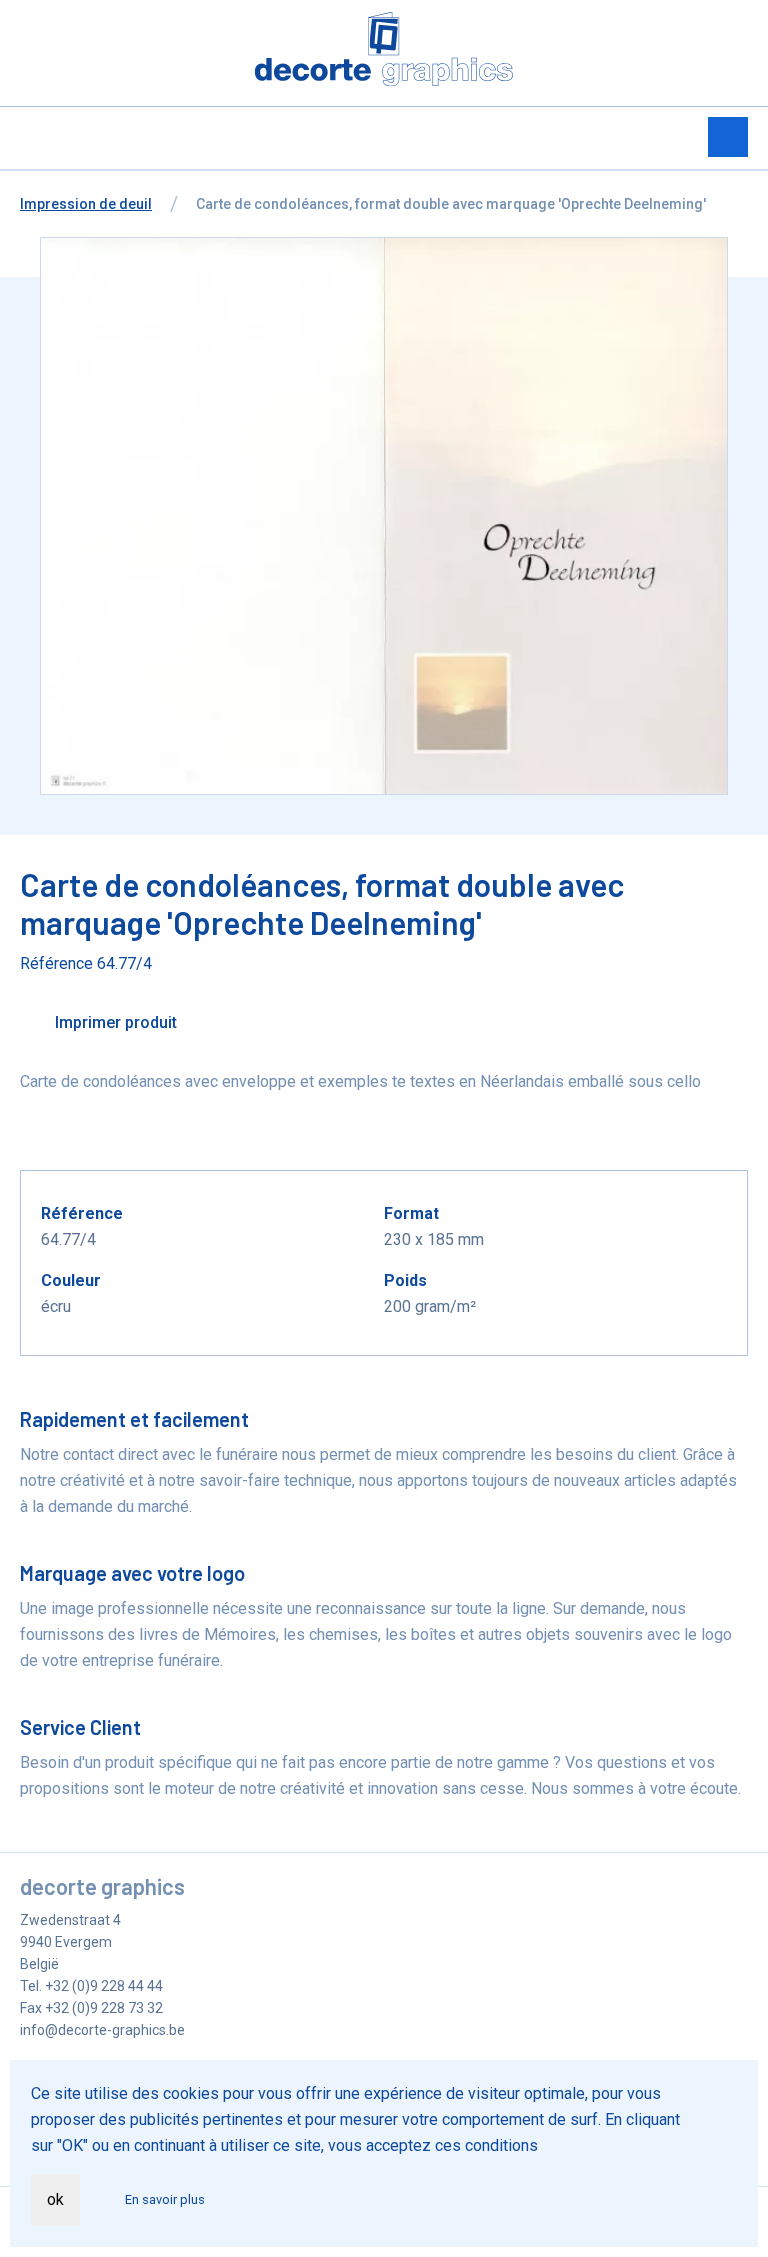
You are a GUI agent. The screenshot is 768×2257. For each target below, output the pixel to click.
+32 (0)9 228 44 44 (104, 1986)
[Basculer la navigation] (728, 137)
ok (55, 2199)
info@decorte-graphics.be (102, 2030)
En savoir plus (165, 2199)
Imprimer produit (114, 1022)
